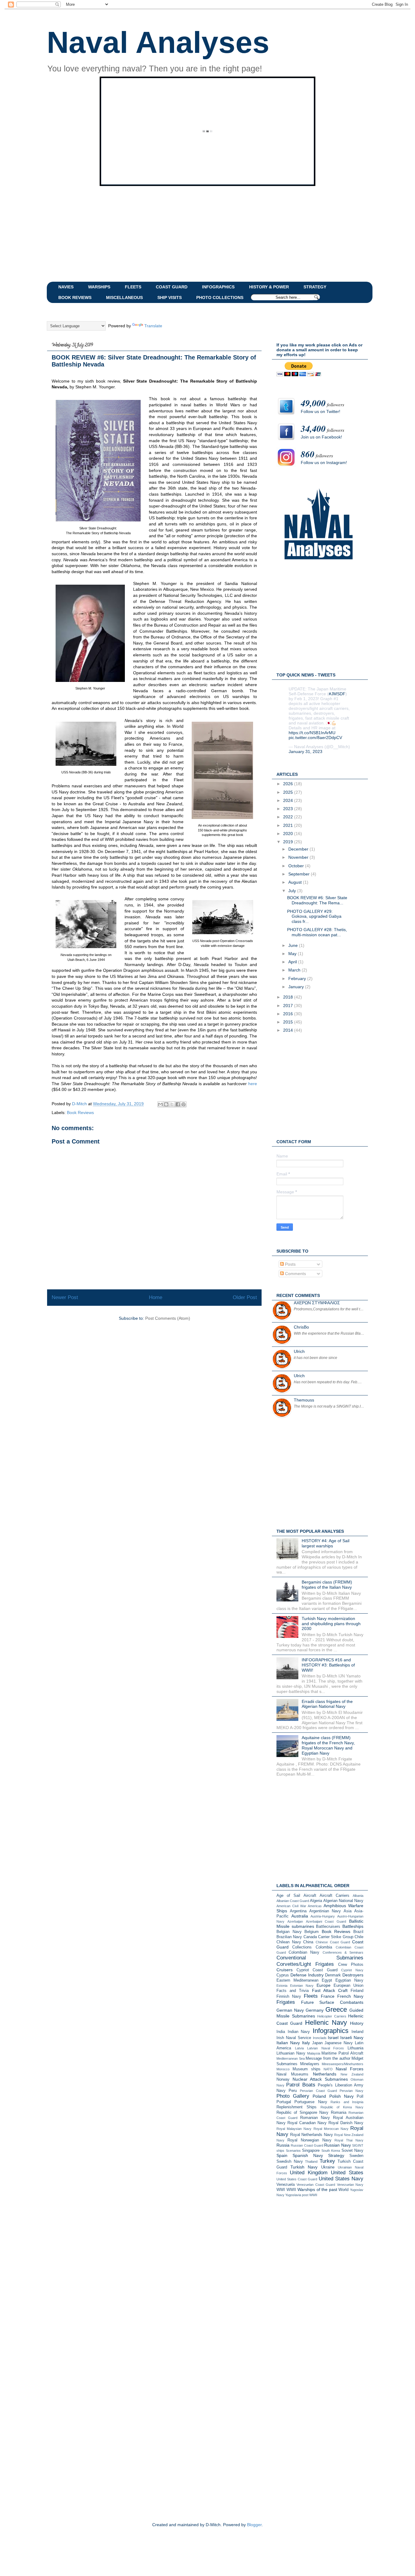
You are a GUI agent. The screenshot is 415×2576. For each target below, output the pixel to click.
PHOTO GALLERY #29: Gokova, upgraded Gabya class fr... (314, 917)
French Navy (350, 1996)
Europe (324, 1985)
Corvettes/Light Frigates (305, 1964)
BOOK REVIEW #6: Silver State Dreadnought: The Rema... (317, 900)
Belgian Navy (289, 1932)
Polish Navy (341, 2096)
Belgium (312, 1932)
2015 (289, 1022)
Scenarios (293, 2151)
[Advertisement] (194, 233)
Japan (317, 2043)
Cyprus (283, 1975)
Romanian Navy (315, 2118)
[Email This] (160, 1104)
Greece (336, 2009)
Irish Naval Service (294, 2038)
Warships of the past (317, 2189)
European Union (348, 1986)
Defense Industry (307, 1975)
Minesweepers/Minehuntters (343, 2064)
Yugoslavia (293, 2195)
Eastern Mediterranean (297, 1980)
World (343, 2190)
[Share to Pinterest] (183, 1104)
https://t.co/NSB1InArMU (312, 733)
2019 (289, 842)
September (300, 874)
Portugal (284, 2102)
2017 (289, 1006)
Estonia (282, 1986)
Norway (283, 2079)
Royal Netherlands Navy (312, 2135)
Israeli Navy (352, 2038)
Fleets (311, 1996)
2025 (289, 792)
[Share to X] (172, 1104)
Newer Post (65, 1297)
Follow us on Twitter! (321, 411)
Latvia (299, 2048)
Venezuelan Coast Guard (316, 2185)
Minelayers (310, 2064)
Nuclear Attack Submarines (320, 2079)
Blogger (254, 2525)
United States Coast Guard (297, 2179)
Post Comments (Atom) (168, 1318)
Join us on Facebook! (321, 437)
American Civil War (291, 1906)
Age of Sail (288, 1896)
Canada (310, 1937)
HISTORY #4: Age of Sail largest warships (326, 1543)
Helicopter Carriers (332, 2016)
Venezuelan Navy (350, 2185)
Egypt (327, 1980)
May (293, 954)
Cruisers (285, 1970)
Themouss (304, 1400)
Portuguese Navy (311, 2102)
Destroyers (353, 1975)
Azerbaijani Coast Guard (326, 1921)
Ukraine (328, 2167)
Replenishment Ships (297, 2107)
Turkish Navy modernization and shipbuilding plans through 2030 (331, 1624)
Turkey (327, 2161)
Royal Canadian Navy (307, 2123)
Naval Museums (292, 2074)
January (297, 987)
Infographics (331, 2031)
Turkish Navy (304, 2167)
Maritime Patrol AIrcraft (342, 2053)
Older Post (245, 1297)
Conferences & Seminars (343, 1952)
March (295, 970)
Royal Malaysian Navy (294, 2129)
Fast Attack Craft (330, 1990)
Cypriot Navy (352, 1970)
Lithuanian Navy (291, 2053)
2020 (289, 834)
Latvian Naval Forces (326, 2048)
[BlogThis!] (166, 1104)
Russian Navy (337, 2145)
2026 (289, 784)
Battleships (353, 1926)
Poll (360, 2096)
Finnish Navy (289, 1996)
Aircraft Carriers (334, 1896)
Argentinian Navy (325, 1911)
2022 (289, 817)
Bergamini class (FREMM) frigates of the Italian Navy (327, 1585)
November (299, 857)
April (293, 962)
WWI (281, 2190)
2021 (289, 825)
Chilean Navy (289, 1942)
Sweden (356, 2156)
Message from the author (328, 2058)
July (293, 891)
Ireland (357, 2032)
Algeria (316, 1901)
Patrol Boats (301, 2085)
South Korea (331, 2151)
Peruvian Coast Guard (318, 2091)
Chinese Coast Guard (333, 1942)
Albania (358, 1896)
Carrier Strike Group (336, 1937)
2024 (289, 800)
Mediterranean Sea (291, 2058)
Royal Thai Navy (349, 2140)
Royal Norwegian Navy (309, 2140)
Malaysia (314, 2053)
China (308, 1942)
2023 (289, 809)
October (297, 866)
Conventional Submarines (320, 1958)
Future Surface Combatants (332, 2002)
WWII (291, 2190)
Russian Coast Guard (307, 2145)
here (253, 1084)
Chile (359, 1937)
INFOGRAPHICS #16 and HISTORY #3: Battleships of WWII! (328, 1665)
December (299, 849)
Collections (302, 1947)
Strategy (336, 2155)
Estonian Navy (302, 1986)
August (296, 882)
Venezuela (286, 2185)
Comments (295, 1274)
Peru (293, 2091)
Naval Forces (350, 2069)
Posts (290, 1264)
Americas (315, 1906)
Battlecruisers (328, 1927)
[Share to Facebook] (178, 1104)
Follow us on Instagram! (324, 463)
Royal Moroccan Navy (331, 2129)
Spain (282, 2155)
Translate (153, 326)
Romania (339, 2113)
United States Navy (341, 2179)
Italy (306, 2043)
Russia (283, 2145)
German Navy (290, 2010)
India (281, 2032)
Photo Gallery (293, 2096)
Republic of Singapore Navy (302, 2113)
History (357, 2023)
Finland (357, 1991)
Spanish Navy (308, 2155)
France (328, 1996)
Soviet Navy (353, 2151)
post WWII (310, 2195)
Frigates (286, 2002)
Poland (319, 2096)
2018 (289, 997)
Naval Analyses (158, 42)
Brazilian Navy (289, 1937)
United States (347, 2173)
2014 (289, 1030)
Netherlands (325, 2074)
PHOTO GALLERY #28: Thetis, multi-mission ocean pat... (317, 932)
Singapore (311, 2151)
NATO (328, 2069)
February (298, 978)
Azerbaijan (295, 1921)
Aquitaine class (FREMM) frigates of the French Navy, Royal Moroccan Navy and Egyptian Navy (328, 1745)
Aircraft (310, 1896)
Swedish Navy (290, 2162)
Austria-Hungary (323, 1916)
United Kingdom (309, 2173)
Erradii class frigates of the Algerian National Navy (327, 1704)
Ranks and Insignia (347, 2102)
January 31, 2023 (305, 751)
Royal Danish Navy (346, 2123)
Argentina (298, 1911)
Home (156, 1297)
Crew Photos (351, 1965)
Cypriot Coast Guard (317, 1970)
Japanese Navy (339, 2043)
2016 (289, 1014)
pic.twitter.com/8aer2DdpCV (315, 738)
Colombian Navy (304, 1952)
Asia (348, 1911)
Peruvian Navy (352, 2091)
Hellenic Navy (326, 2022)
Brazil (358, 1932)
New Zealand (352, 2074)
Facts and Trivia (293, 1991)
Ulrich (299, 1351)
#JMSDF (337, 694)
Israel (333, 2038)
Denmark (333, 1975)
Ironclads (320, 2038)
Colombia (324, 1947)
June (294, 945)
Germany (315, 2010)
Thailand (311, 2162)
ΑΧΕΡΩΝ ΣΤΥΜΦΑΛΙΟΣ (317, 1303)
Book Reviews (80, 1113)
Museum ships (307, 2069)
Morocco (283, 2069)
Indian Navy (299, 2032)
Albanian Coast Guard (293, 1901)
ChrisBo (301, 1327)
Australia (300, 1916)
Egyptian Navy (349, 1980)
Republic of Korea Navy (342, 2107)
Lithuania (355, 2048)
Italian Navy (288, 2043)
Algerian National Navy (343, 1901)
